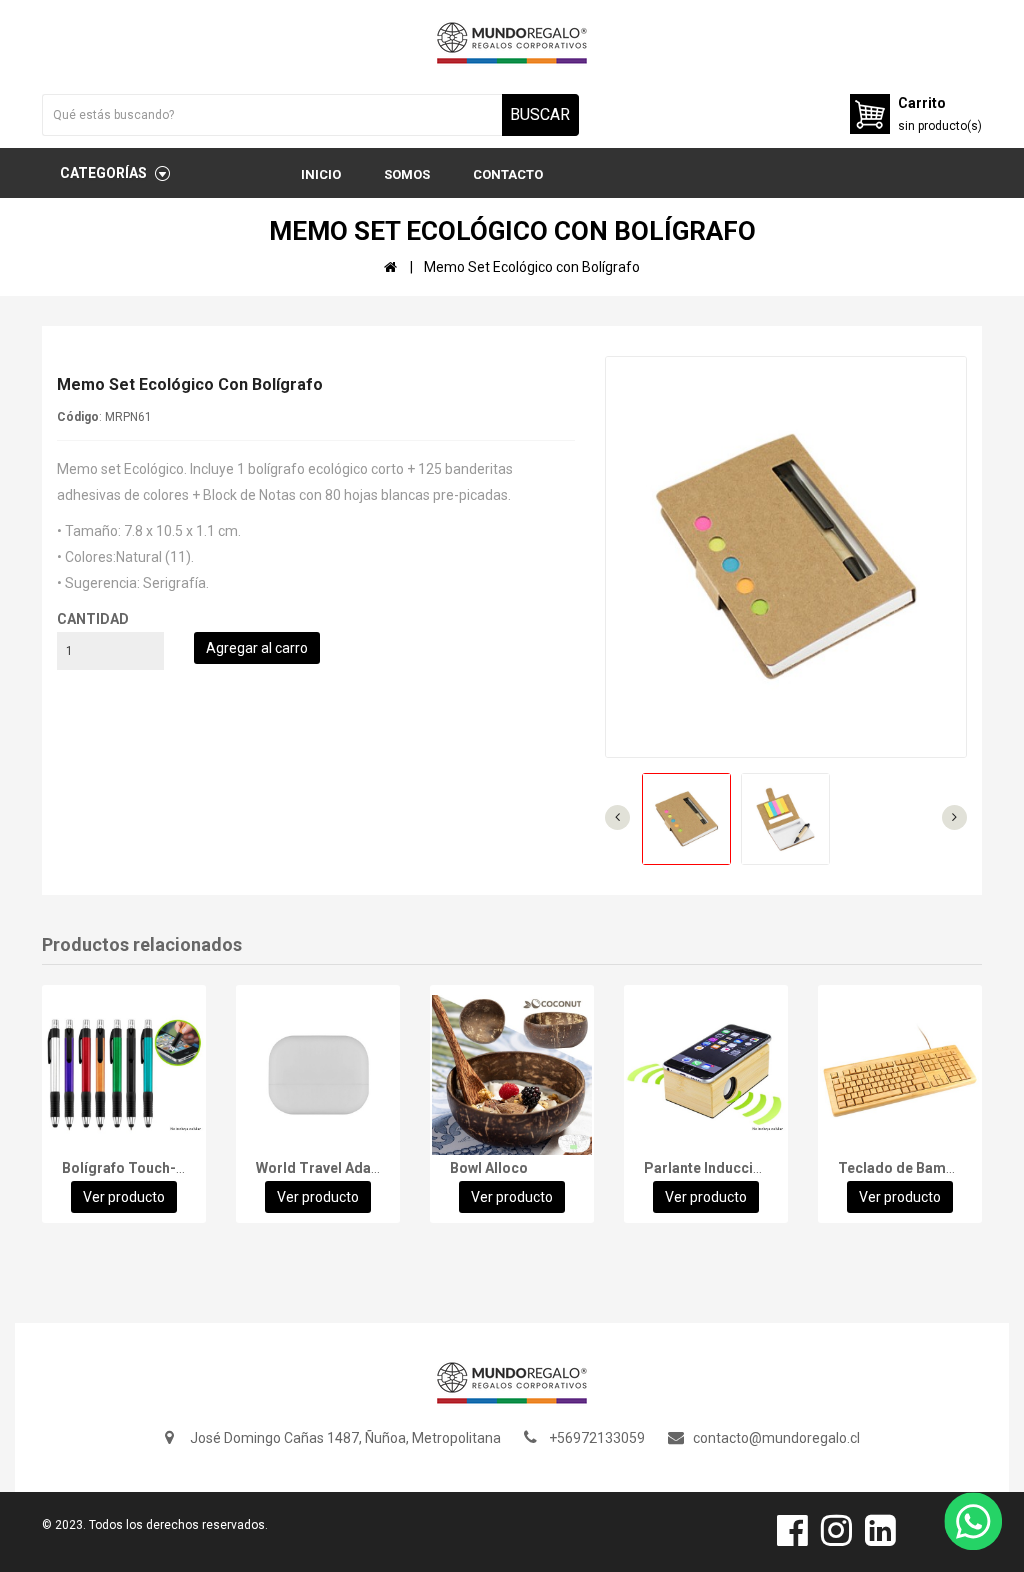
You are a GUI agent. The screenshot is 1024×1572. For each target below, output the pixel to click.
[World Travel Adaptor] (318, 1075)
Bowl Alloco (489, 1168)
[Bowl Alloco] (512, 1075)
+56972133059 (597, 1438)
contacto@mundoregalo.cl (776, 1438)
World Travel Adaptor (327, 1168)
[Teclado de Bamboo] (900, 1075)
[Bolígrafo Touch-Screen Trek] (124, 1075)
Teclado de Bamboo (905, 1168)
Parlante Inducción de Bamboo (746, 1168)
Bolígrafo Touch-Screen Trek (160, 1168)
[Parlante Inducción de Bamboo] (706, 1075)
